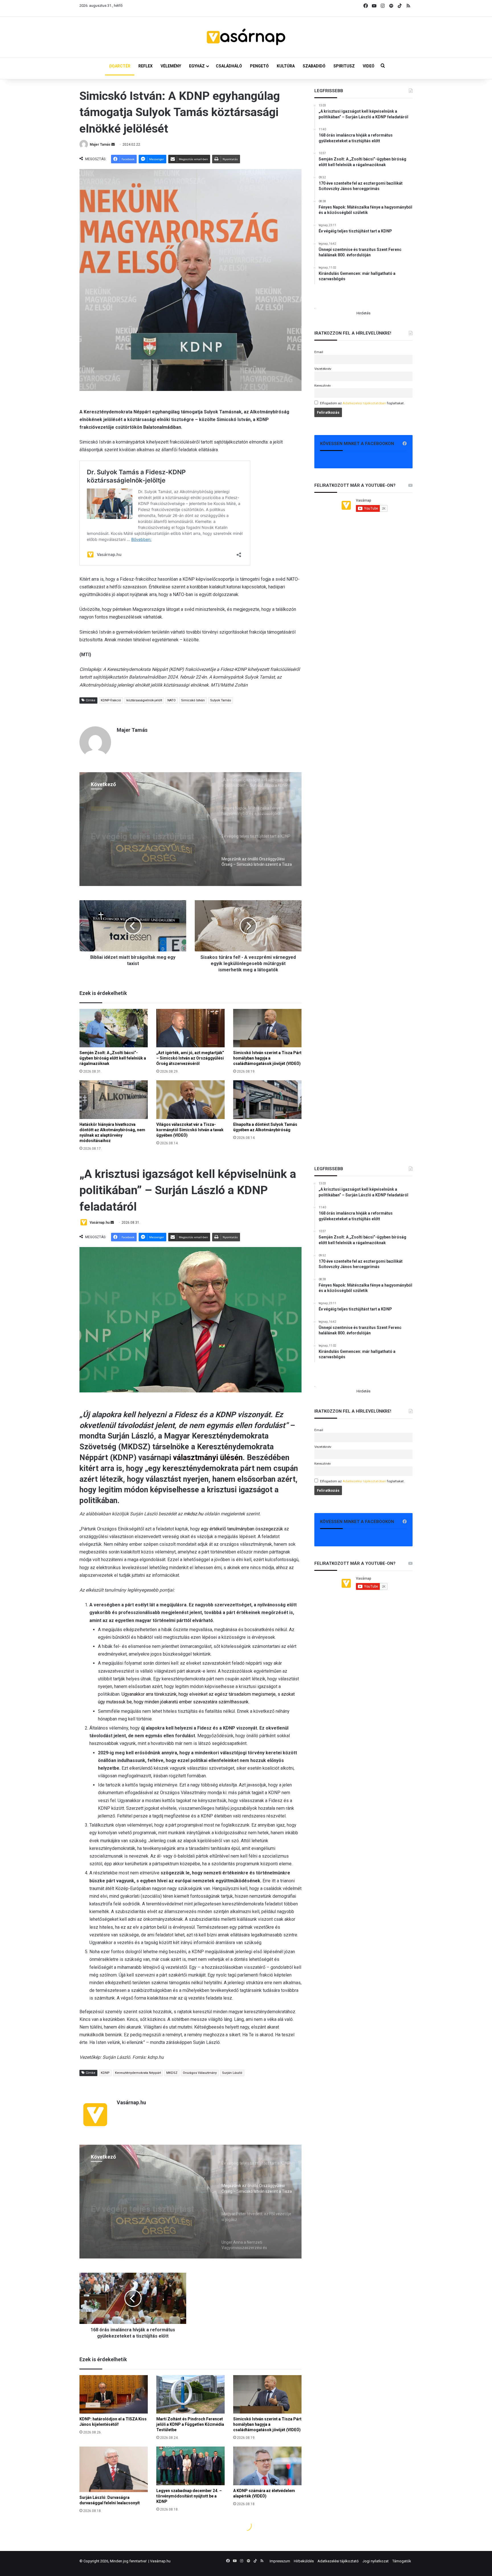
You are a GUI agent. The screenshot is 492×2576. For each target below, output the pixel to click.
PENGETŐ (259, 66)
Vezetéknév (323, 369)
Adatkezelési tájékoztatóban (364, 403)
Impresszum (280, 2561)
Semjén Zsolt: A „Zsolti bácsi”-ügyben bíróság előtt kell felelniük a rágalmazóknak (113, 1058)
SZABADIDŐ (314, 66)
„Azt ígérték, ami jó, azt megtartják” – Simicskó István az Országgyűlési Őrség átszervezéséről (190, 1058)
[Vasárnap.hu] (246, 37)
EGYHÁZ (197, 66)
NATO (172, 700)
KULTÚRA (286, 66)
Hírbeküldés (304, 2561)
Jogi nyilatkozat (376, 2561)
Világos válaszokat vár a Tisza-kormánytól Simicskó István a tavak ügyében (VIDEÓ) (190, 1130)
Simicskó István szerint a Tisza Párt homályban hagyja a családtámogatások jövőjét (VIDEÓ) (267, 1058)
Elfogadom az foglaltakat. (362, 403)
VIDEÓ (369, 66)
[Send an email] (113, 145)
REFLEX (145, 66)
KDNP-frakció (111, 700)
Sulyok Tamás (221, 700)
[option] (190, 829)
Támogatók (402, 2561)
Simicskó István (193, 700)
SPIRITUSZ (344, 66)
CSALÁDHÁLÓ (229, 66)
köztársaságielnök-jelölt (144, 700)
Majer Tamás (100, 145)
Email (319, 352)
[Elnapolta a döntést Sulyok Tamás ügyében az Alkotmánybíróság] (267, 1100)
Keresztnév (323, 386)
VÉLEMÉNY (171, 66)
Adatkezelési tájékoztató (338, 2561)
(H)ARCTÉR (120, 66)
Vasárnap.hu (160, 2561)
